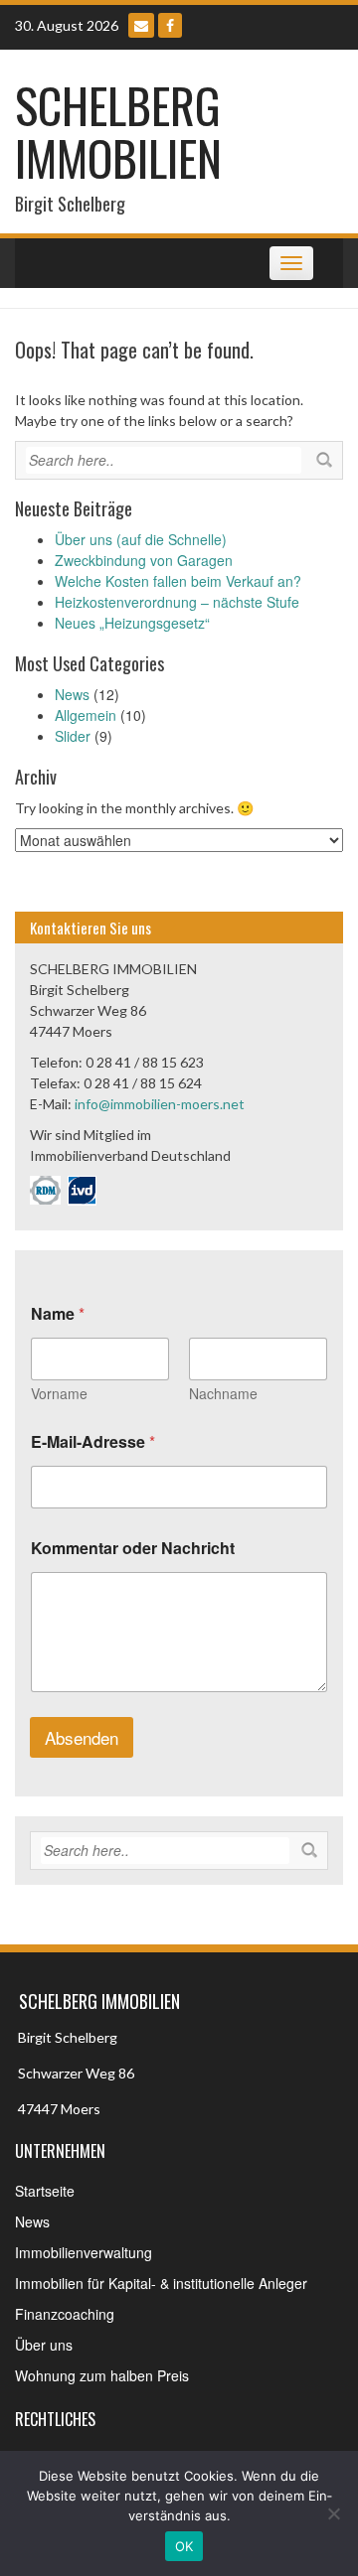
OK (184, 2546)
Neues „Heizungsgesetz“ (132, 623)
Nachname (223, 1394)
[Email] (141, 25)
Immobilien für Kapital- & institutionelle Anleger (161, 2283)
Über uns (44, 2345)
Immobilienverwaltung (84, 2252)
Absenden (82, 1737)
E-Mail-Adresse (93, 1441)
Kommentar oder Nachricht (133, 1548)
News (72, 694)
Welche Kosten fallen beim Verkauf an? (178, 581)
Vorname (59, 1394)
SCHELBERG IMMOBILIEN (118, 131)
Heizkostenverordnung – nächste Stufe (177, 602)
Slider (73, 736)
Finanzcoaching (65, 2314)
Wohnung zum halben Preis (102, 2375)
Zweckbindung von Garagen (144, 560)
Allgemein (86, 715)
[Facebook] (170, 25)
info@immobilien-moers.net (160, 1104)
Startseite (45, 2191)
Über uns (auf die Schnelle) (141, 539)
